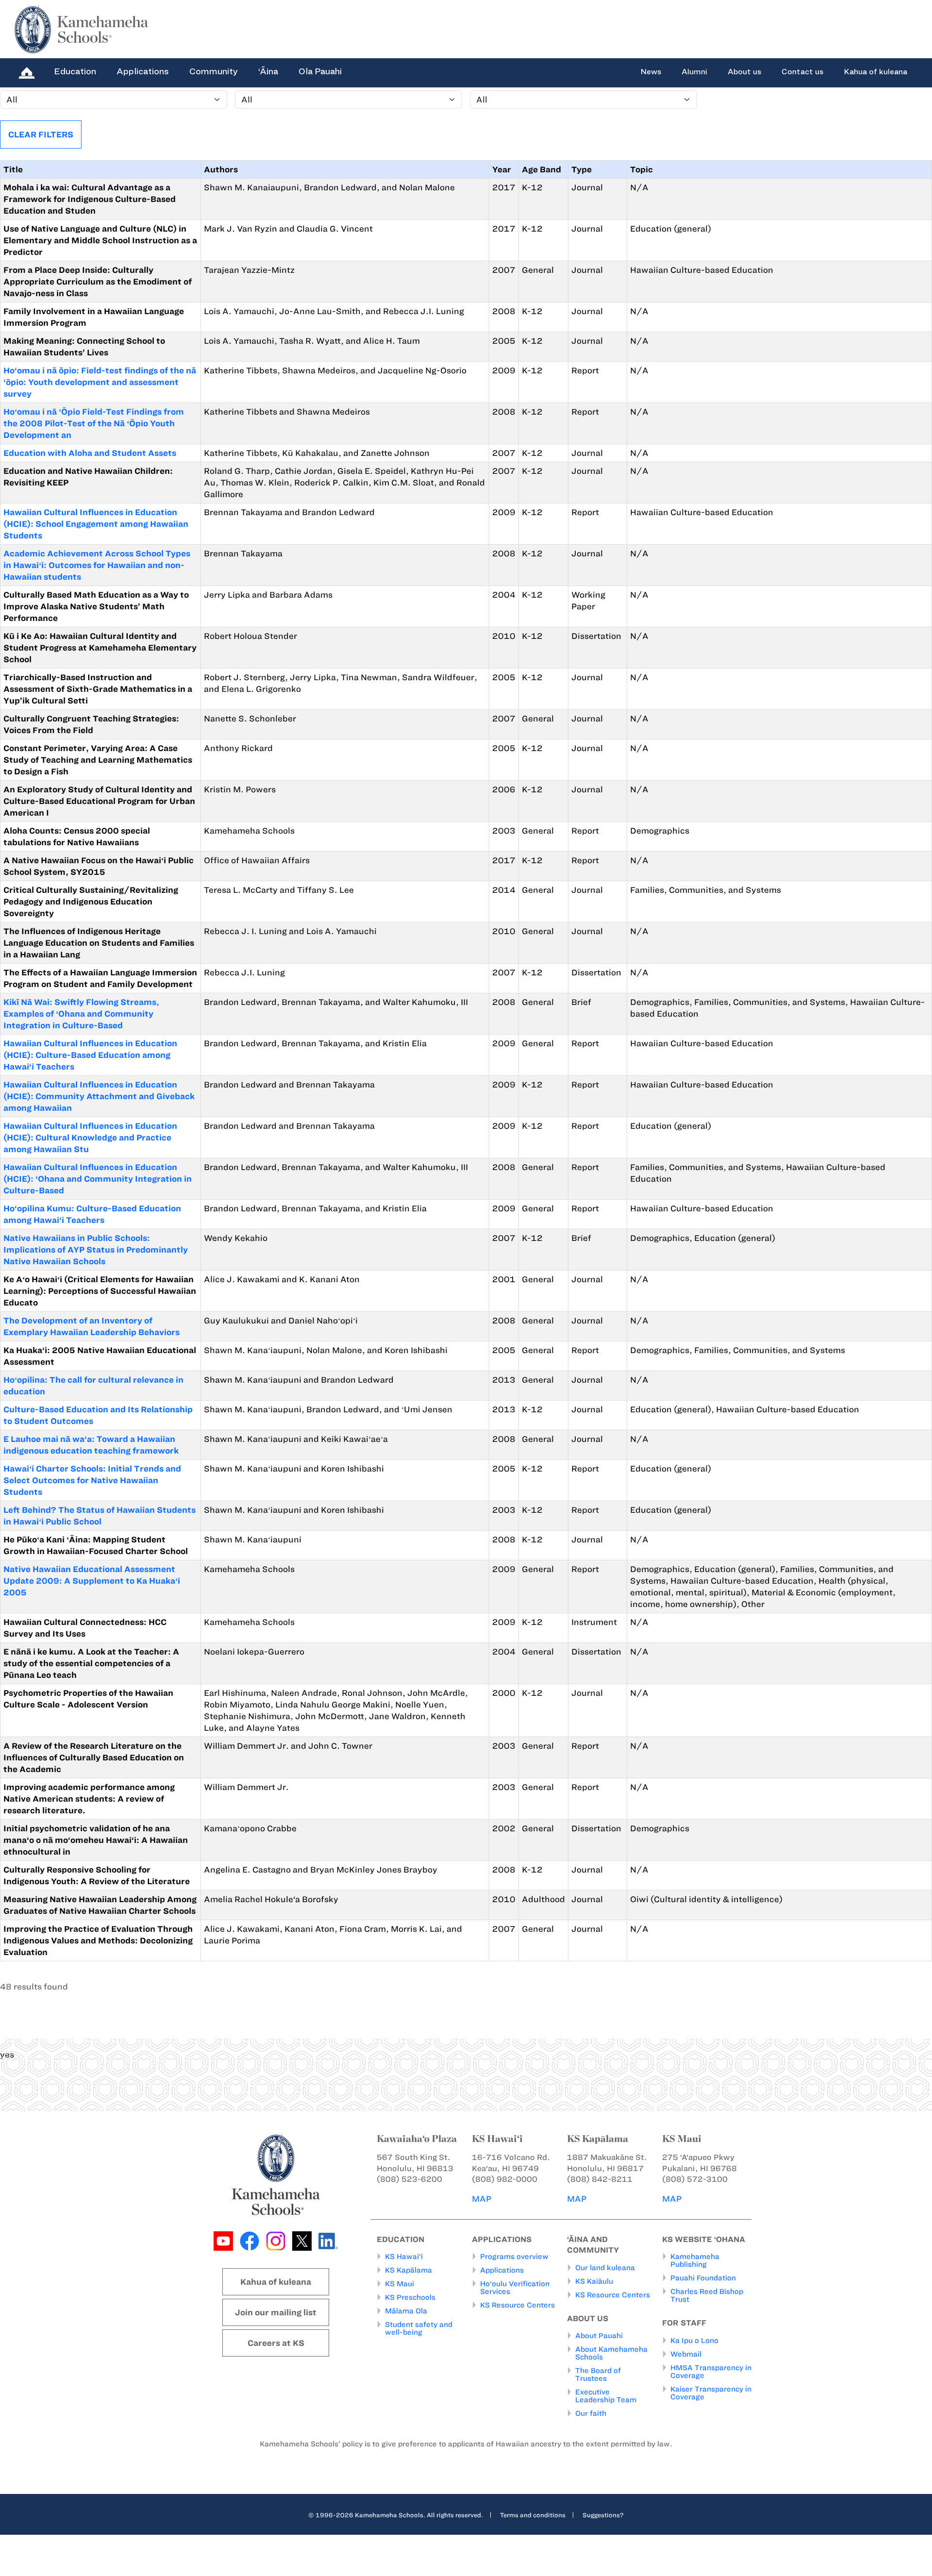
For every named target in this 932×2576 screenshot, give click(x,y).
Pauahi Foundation (703, 2278)
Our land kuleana (605, 2268)
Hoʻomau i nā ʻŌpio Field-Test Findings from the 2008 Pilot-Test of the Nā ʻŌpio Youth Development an (94, 423)
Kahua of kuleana (875, 72)
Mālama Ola (406, 2311)
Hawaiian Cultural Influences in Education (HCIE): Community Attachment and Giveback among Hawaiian (99, 1096)
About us (744, 72)
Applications (143, 71)
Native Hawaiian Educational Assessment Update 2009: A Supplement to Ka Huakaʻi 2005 (92, 1581)
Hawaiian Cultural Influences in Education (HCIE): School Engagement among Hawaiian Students (96, 524)
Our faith (591, 2413)
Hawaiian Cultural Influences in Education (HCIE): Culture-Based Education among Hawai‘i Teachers (90, 1055)
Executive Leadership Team (606, 2396)
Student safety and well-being (419, 2328)
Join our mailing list (276, 2312)
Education (75, 71)
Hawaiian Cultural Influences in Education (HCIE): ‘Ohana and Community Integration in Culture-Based (98, 1179)
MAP (482, 2199)
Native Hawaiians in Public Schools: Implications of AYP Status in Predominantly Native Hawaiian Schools (96, 1250)
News (651, 72)
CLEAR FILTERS (41, 134)
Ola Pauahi (320, 71)
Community (214, 71)
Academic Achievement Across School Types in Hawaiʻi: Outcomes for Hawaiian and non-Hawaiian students (97, 565)
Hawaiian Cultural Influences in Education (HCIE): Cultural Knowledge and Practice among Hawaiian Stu (90, 1137)
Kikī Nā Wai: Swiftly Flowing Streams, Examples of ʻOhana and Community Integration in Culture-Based (81, 1014)
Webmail (686, 2354)
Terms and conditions (533, 2515)
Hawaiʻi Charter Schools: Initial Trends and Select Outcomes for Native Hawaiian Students (92, 1480)
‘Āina (268, 71)
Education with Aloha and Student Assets (90, 453)
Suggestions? (603, 2515)
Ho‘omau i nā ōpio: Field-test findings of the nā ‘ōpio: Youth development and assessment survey (100, 382)
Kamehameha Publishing (695, 2260)
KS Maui (399, 2284)
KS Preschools (410, 2297)
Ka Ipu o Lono (694, 2341)
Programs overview (514, 2257)
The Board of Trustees (598, 2375)
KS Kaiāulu (594, 2281)
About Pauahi (599, 2336)
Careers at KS (276, 2343)
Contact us (802, 72)
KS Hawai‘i (404, 2257)
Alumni (694, 72)
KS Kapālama (408, 2270)
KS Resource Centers (517, 2305)
